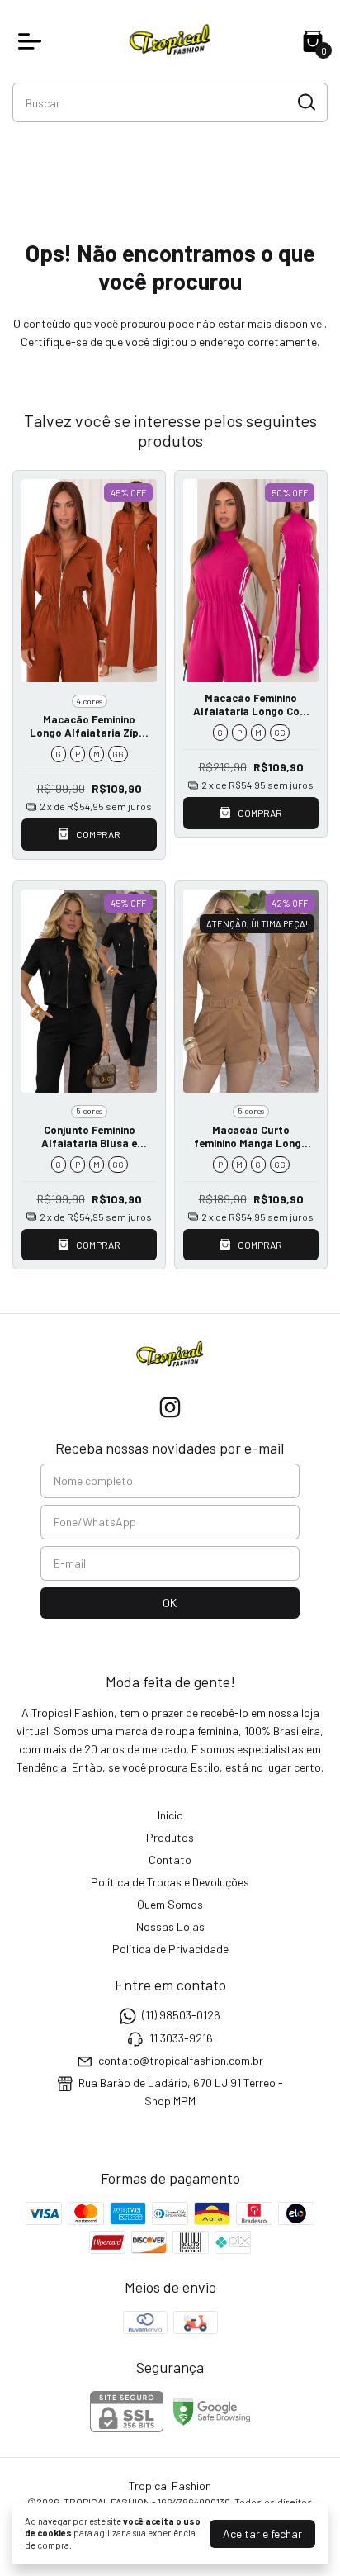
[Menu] (33, 41)
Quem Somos (170, 1904)
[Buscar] (305, 102)
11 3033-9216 (181, 2038)
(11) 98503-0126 (181, 2015)
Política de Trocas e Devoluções (170, 1882)
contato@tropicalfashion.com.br (181, 2060)
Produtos (170, 1837)
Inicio (170, 1815)
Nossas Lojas (170, 1926)
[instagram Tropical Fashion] (170, 1407)
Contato (170, 1860)
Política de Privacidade (170, 1949)
